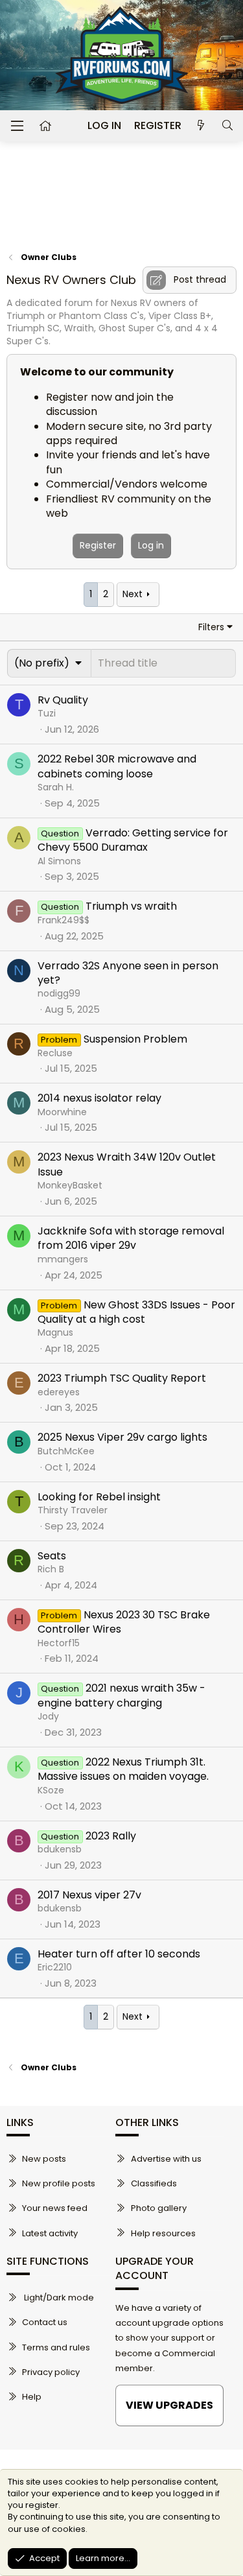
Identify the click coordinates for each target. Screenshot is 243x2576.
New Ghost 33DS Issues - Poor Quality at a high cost (136, 1312)
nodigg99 (59, 993)
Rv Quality (63, 700)
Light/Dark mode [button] (58, 2298)
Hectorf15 (59, 1643)
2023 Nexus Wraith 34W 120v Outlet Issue (127, 1164)
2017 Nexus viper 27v (89, 1895)
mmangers (63, 1259)
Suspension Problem (135, 1039)
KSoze (51, 1790)
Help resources (163, 2233)
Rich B (51, 1569)
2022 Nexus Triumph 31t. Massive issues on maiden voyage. (123, 1769)
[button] (49, 663)
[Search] (227, 126)
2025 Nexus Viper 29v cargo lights (122, 1437)
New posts (44, 2159)
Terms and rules (56, 2347)
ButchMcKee (66, 1451)
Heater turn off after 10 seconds (119, 1954)
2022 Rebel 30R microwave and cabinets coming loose (117, 766)
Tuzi (47, 713)
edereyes (59, 1392)
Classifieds (154, 2183)
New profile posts (59, 2183)
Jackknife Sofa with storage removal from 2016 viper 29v (131, 1238)
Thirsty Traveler (73, 1510)
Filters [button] (211, 627)
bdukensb (60, 1849)
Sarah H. (56, 787)
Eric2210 (55, 1967)
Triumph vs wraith (131, 906)
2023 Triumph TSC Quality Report (122, 1378)
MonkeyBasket (70, 1185)
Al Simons (59, 861)
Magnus (55, 1332)
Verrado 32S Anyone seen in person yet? (128, 973)
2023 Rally (111, 1836)
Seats (52, 1556)
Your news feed (55, 2208)
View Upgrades (169, 2405)
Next (133, 594)
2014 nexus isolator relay (99, 1098)
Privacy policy (51, 2372)
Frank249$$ (64, 920)
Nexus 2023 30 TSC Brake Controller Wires (124, 1622)
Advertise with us (166, 2159)
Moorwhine (62, 1112)
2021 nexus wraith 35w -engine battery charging (121, 1695)
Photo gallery (159, 2208)
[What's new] (201, 126)
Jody (48, 1716)
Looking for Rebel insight (99, 1497)
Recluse (55, 1053)
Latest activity (50, 2233)
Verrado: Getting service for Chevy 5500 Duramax (133, 840)
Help (32, 2397)
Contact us (45, 2322)
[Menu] (17, 126)
